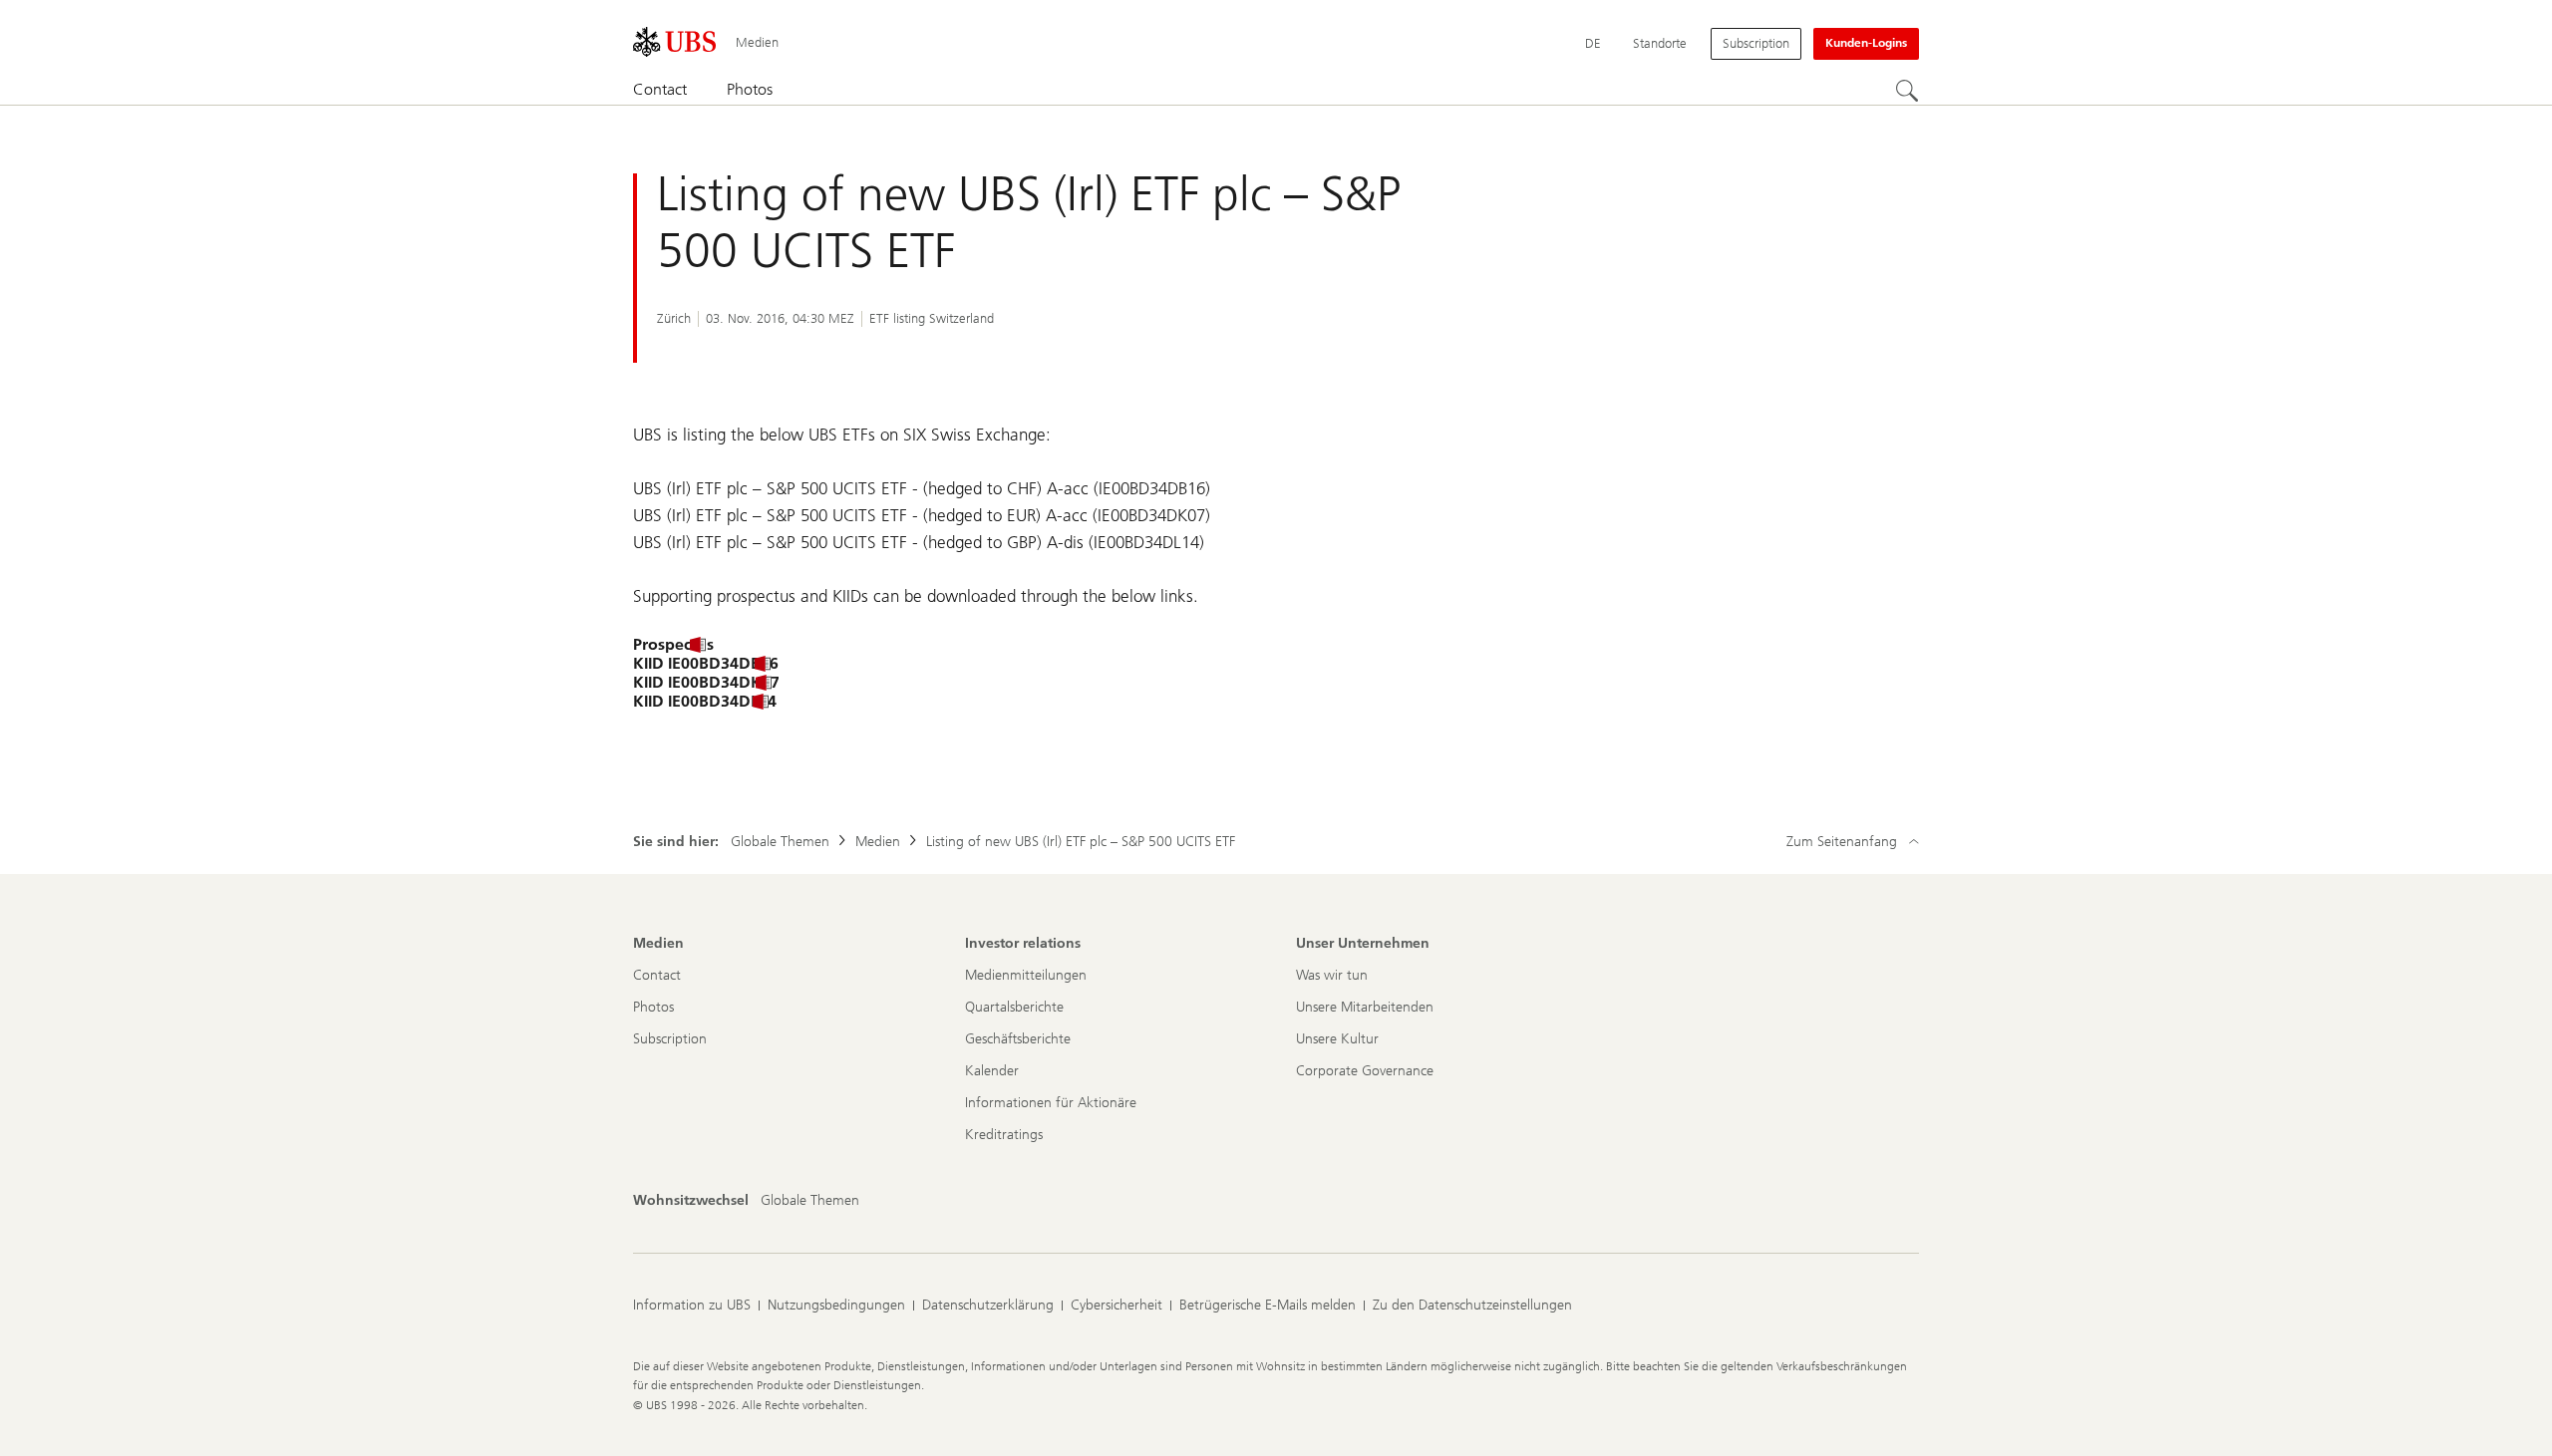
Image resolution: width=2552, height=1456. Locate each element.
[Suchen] (1907, 91)
